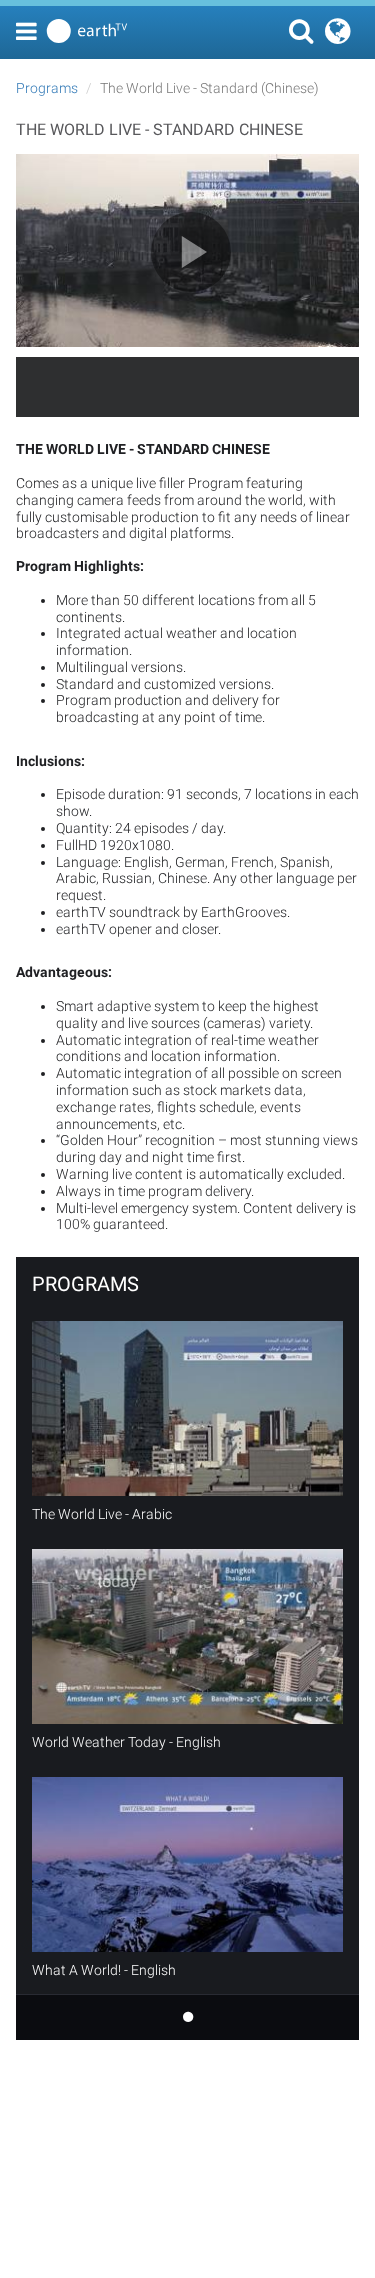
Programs (47, 88)
